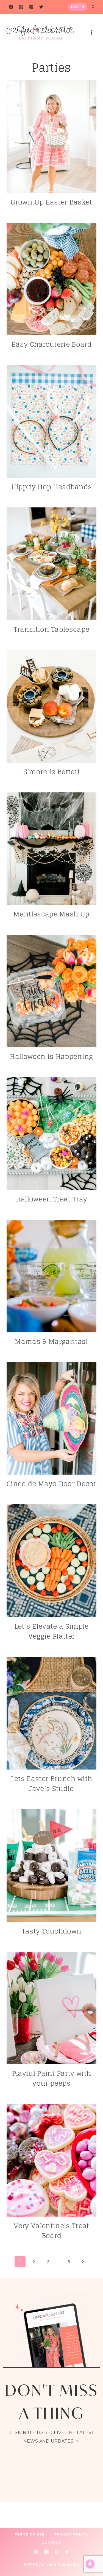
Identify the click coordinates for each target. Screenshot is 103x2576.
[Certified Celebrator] (40, 32)
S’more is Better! (51, 772)
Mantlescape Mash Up (51, 914)
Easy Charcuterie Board (51, 344)
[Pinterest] (31, 7)
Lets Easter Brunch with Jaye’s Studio (51, 1784)
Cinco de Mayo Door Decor (51, 1484)
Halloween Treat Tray (51, 1199)
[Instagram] (21, 7)
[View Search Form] (93, 7)
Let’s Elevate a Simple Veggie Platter (51, 1631)
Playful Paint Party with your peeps (52, 2078)
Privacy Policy (71, 2535)
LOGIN (78, 7)
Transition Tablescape (52, 629)
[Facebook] (11, 7)
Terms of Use (30, 2535)
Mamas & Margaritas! (51, 1342)
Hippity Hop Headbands (52, 487)
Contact (51, 2543)
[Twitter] (41, 7)
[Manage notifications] (90, 2564)
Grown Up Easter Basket (51, 202)
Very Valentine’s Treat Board (51, 2231)
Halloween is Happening (51, 1057)
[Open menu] (91, 32)
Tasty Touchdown (52, 1931)
